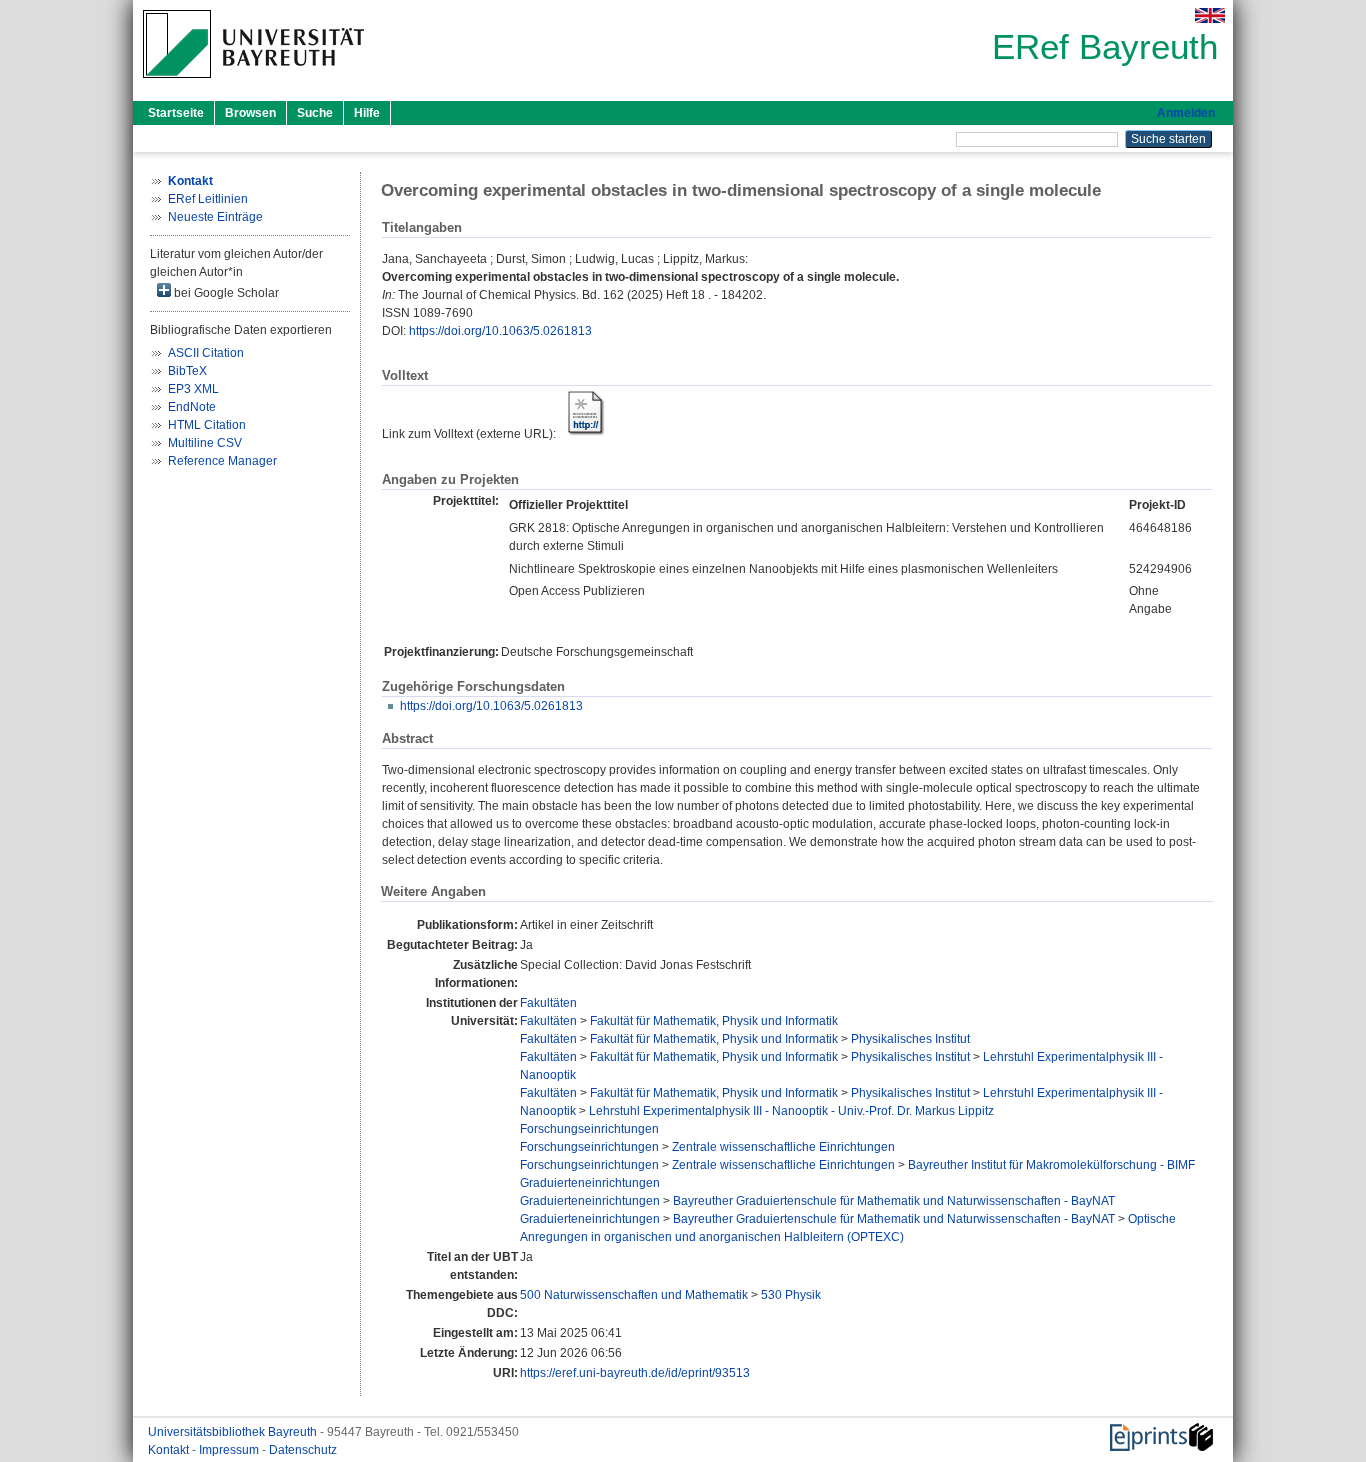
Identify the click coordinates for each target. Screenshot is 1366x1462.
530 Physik (791, 1295)
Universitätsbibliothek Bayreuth (234, 1432)
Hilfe (367, 113)
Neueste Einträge (215, 217)
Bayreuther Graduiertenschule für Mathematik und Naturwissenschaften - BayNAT (894, 1201)
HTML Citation (207, 425)
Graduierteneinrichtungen (590, 1183)
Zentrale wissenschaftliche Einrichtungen (783, 1147)
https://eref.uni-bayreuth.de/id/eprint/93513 (635, 1373)
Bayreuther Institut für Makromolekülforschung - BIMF (1051, 1165)
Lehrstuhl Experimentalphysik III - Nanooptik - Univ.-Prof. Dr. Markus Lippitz (791, 1111)
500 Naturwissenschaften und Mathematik (634, 1295)
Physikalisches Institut (910, 1039)
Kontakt (170, 1450)
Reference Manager (222, 461)
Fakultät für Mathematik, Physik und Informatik (714, 1021)
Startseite (176, 113)
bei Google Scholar (225, 293)
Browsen (250, 113)
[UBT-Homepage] (253, 84)
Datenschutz (303, 1450)
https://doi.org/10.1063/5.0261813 (500, 331)
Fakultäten (548, 1003)
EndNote (192, 407)
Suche (315, 113)
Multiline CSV (205, 443)
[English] (1210, 15)
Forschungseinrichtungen (589, 1129)
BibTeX (187, 371)
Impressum (230, 1450)
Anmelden (1186, 113)
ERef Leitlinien (208, 199)
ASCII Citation (206, 353)
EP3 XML (193, 389)
